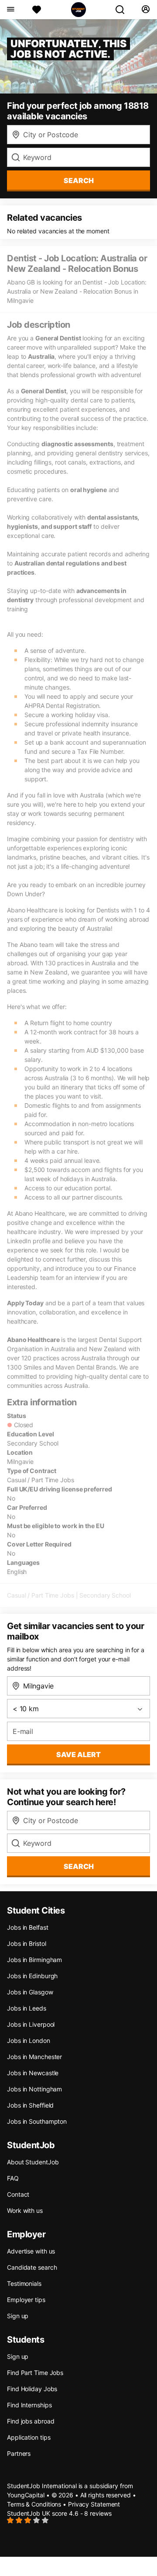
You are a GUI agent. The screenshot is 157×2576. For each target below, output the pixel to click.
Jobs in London (29, 2040)
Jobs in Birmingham (34, 1960)
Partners (19, 2453)
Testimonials (24, 2283)
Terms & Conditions (34, 2504)
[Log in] (145, 10)
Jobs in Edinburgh (32, 1976)
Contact (18, 2194)
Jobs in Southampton (37, 2121)
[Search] (123, 10)
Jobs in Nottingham (34, 2089)
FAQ (13, 2178)
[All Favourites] (37, 10)
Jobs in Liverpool (31, 2024)
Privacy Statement (94, 2504)
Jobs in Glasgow (30, 1992)
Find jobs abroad (31, 2421)
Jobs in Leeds (27, 2008)
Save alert (78, 1754)
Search (79, 180)
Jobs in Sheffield (30, 2105)
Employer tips (26, 2300)
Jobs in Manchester (34, 2057)
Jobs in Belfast (28, 1927)
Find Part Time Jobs (35, 2373)
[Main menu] (10, 10)
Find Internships (29, 2405)
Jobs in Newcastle (33, 2073)
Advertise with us (31, 2251)
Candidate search (32, 2267)
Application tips (29, 2437)
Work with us (25, 2210)
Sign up (18, 2316)
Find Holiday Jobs (32, 2389)
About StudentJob (33, 2162)
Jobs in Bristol (27, 1943)
